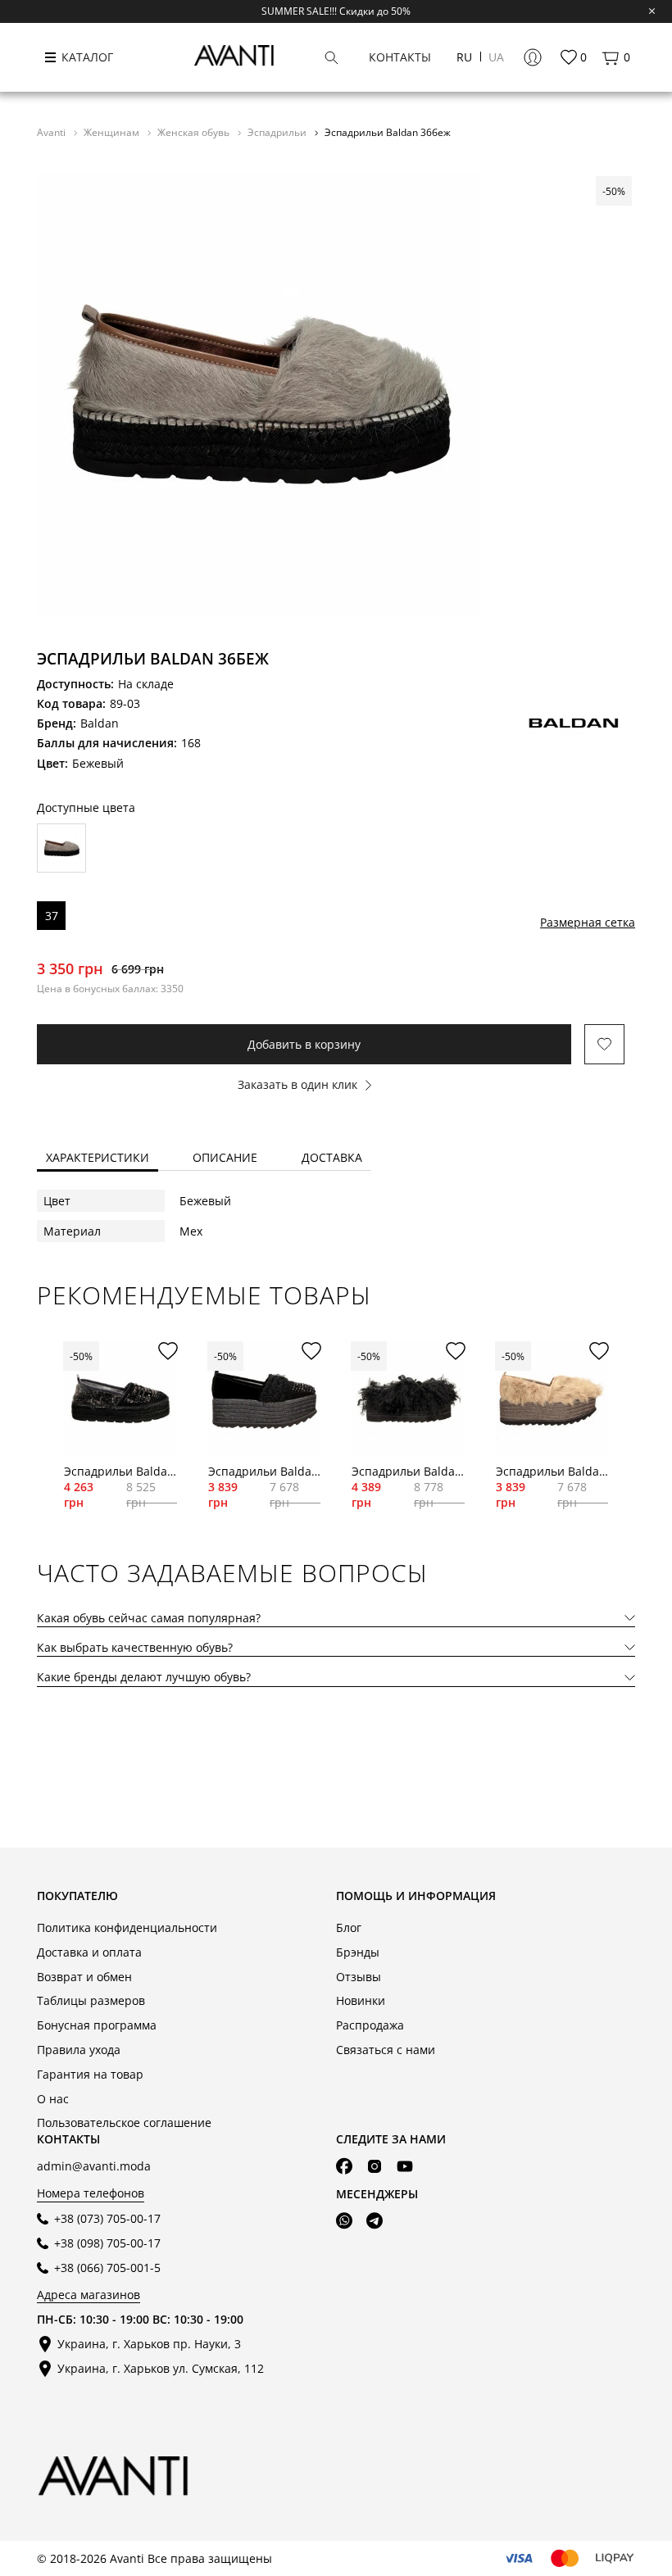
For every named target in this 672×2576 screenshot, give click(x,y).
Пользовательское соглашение (124, 2122)
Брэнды (358, 1952)
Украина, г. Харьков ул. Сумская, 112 (161, 2368)
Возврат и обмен (84, 1977)
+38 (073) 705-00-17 (107, 2218)
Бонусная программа (97, 2025)
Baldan (100, 723)
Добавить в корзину (304, 1044)
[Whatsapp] (344, 2221)
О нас (53, 2099)
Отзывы (359, 1977)
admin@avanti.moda (94, 2166)
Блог (349, 1927)
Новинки (361, 2000)
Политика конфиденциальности (127, 1927)
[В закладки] (604, 1044)
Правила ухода (79, 2050)
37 (52, 916)
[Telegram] (375, 2221)
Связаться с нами (386, 2050)
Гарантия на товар (90, 2074)
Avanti (52, 132)
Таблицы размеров (91, 2000)
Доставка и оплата (89, 1952)
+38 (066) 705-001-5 (107, 2268)
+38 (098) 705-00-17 (107, 2243)
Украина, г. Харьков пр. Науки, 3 (149, 2344)
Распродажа (370, 2025)
